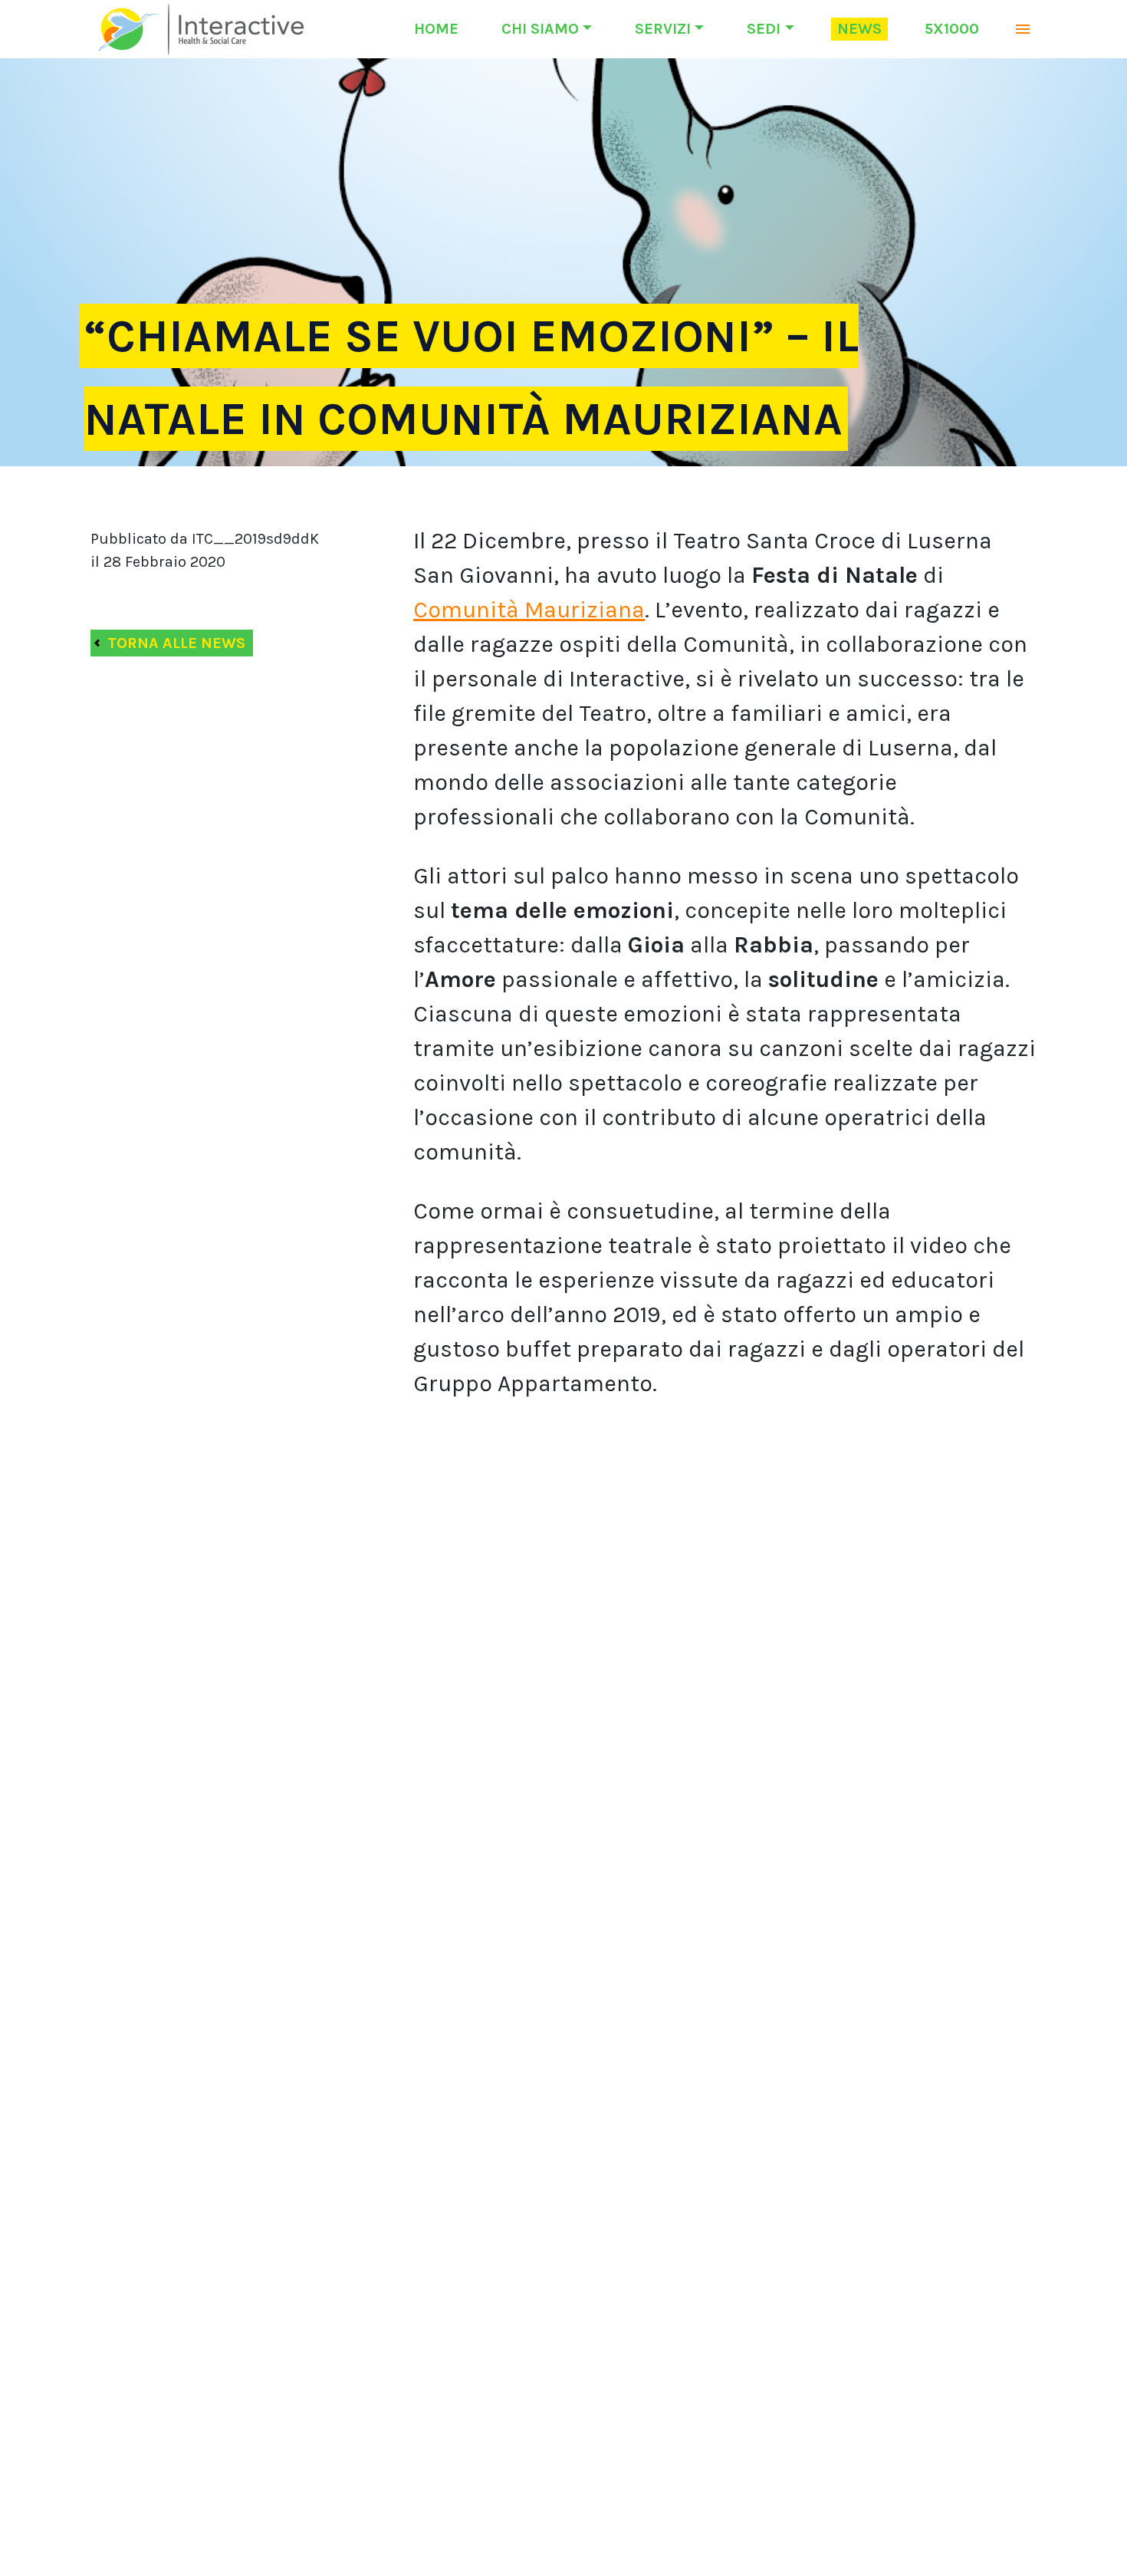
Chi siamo (540, 29)
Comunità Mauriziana (529, 610)
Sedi (764, 29)
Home (436, 29)
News (859, 29)
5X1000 (952, 29)
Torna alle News (176, 643)
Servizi (663, 29)
